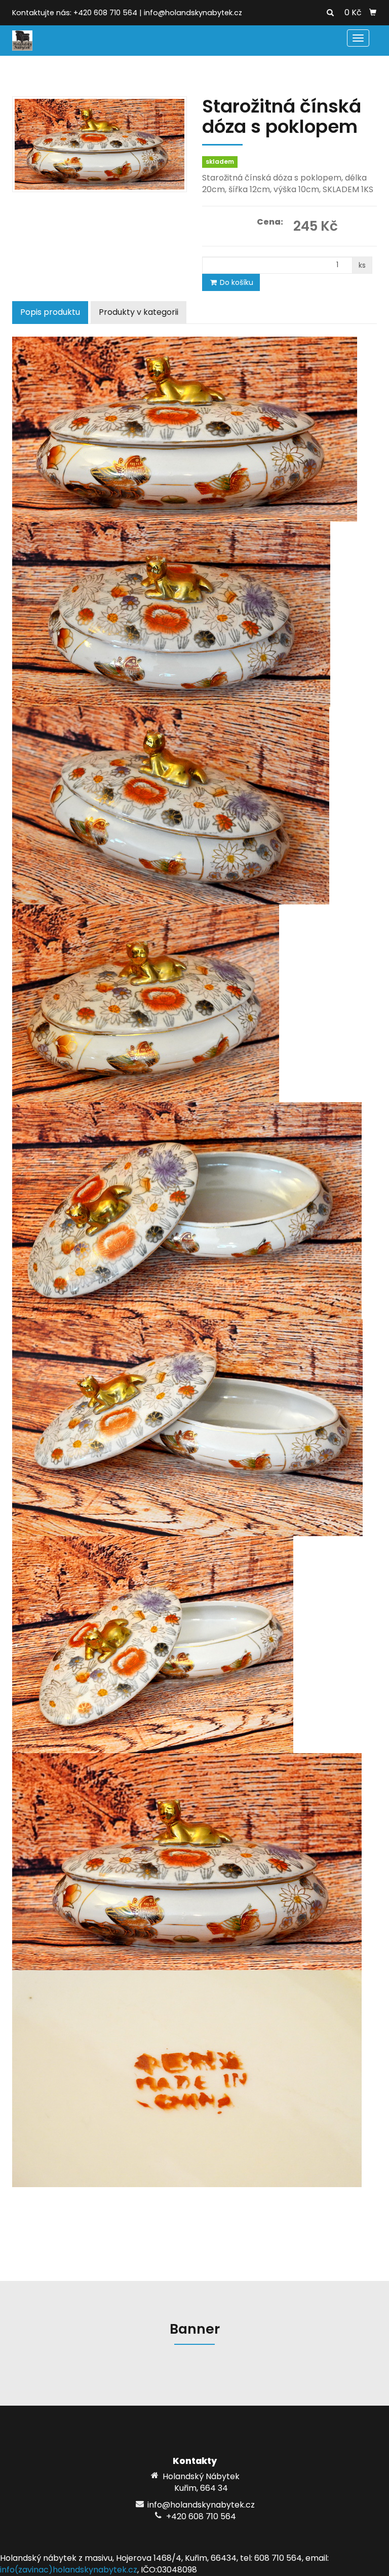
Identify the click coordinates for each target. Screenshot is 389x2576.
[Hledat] (330, 13)
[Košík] (373, 13)
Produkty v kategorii (139, 312)
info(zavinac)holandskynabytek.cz (69, 2570)
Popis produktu (50, 312)
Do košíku (236, 282)
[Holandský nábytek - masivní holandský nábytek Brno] (22, 40)
